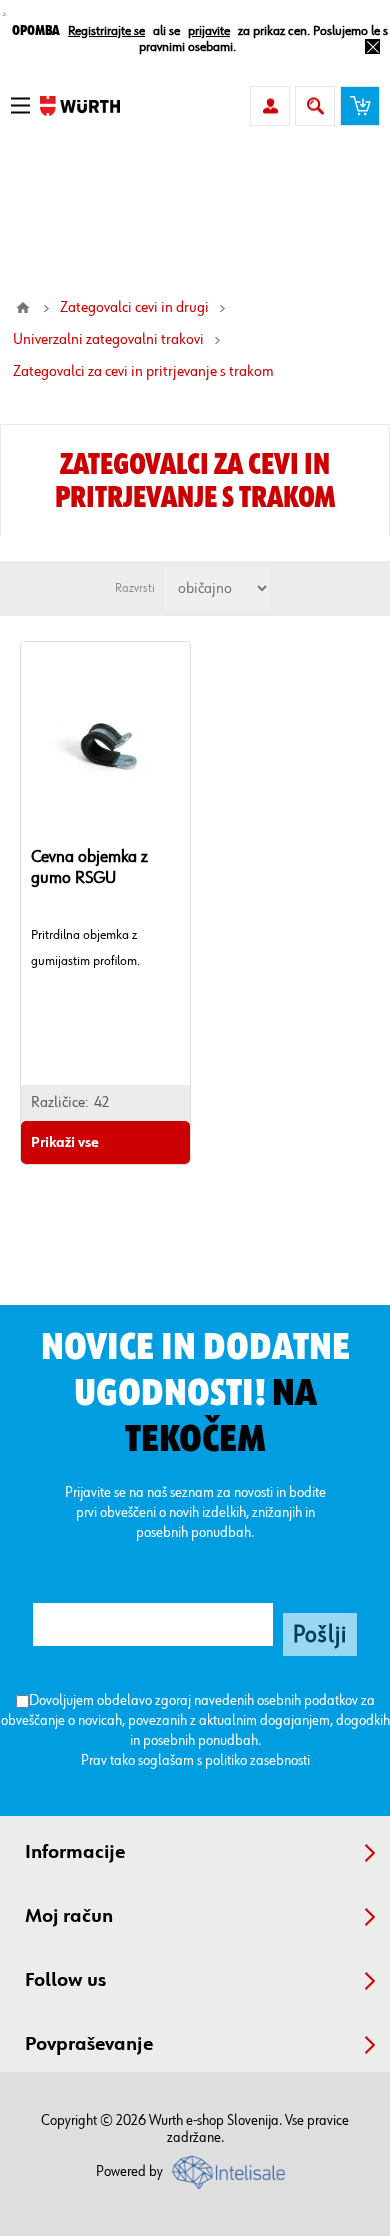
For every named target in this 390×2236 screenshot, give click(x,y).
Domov (23, 308)
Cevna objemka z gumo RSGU (89, 867)
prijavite (209, 31)
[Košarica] (360, 106)
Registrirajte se (106, 31)
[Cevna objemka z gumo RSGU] (105, 742)
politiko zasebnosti (257, 1760)
